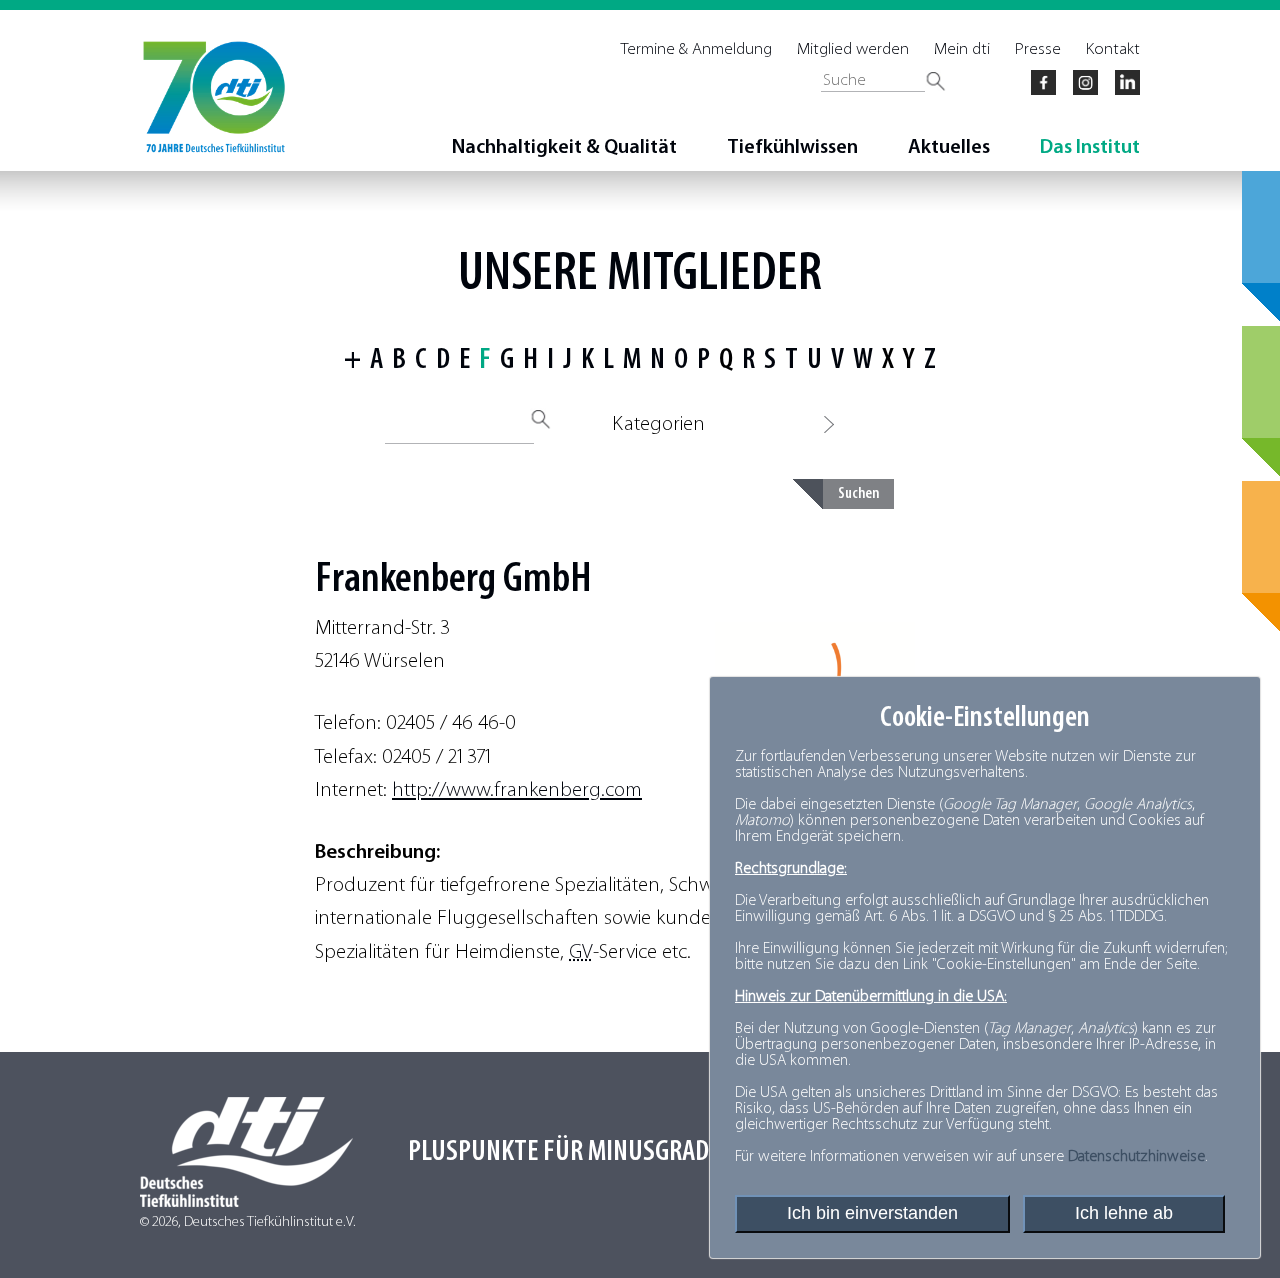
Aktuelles (949, 148)
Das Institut (1090, 148)
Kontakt (1113, 49)
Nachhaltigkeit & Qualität (564, 148)
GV (581, 952)
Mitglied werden (853, 49)
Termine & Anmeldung (696, 49)
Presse (1038, 49)
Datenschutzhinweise (1136, 1157)
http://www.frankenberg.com (517, 790)
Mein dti (962, 49)
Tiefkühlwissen (792, 148)
